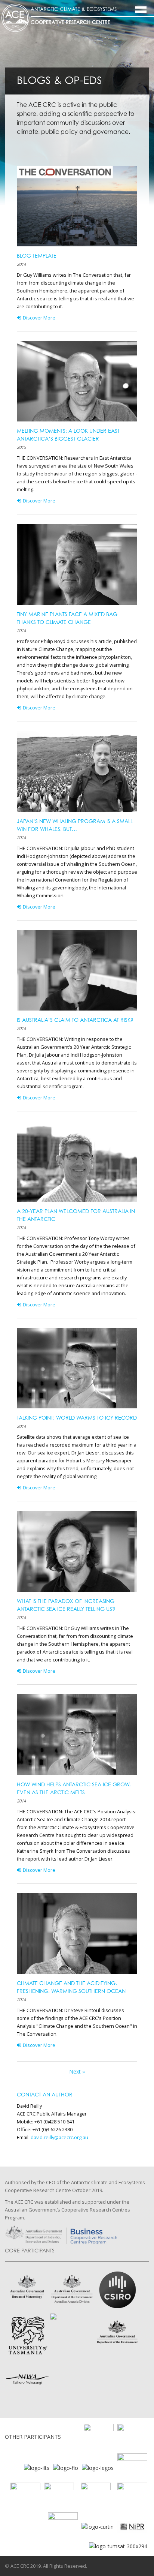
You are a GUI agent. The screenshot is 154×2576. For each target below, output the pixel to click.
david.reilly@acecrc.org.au (59, 2137)
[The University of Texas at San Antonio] (59, 2497)
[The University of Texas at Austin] (25, 2497)
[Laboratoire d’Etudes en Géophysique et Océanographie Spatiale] (98, 2467)
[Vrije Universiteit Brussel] (96, 2497)
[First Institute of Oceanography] (66, 2467)
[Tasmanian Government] (132, 2467)
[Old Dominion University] (99, 2438)
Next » (77, 2071)
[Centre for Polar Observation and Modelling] (132, 2497)
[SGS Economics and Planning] (132, 2438)
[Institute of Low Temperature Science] (37, 2467)
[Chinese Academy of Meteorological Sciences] (63, 2526)
